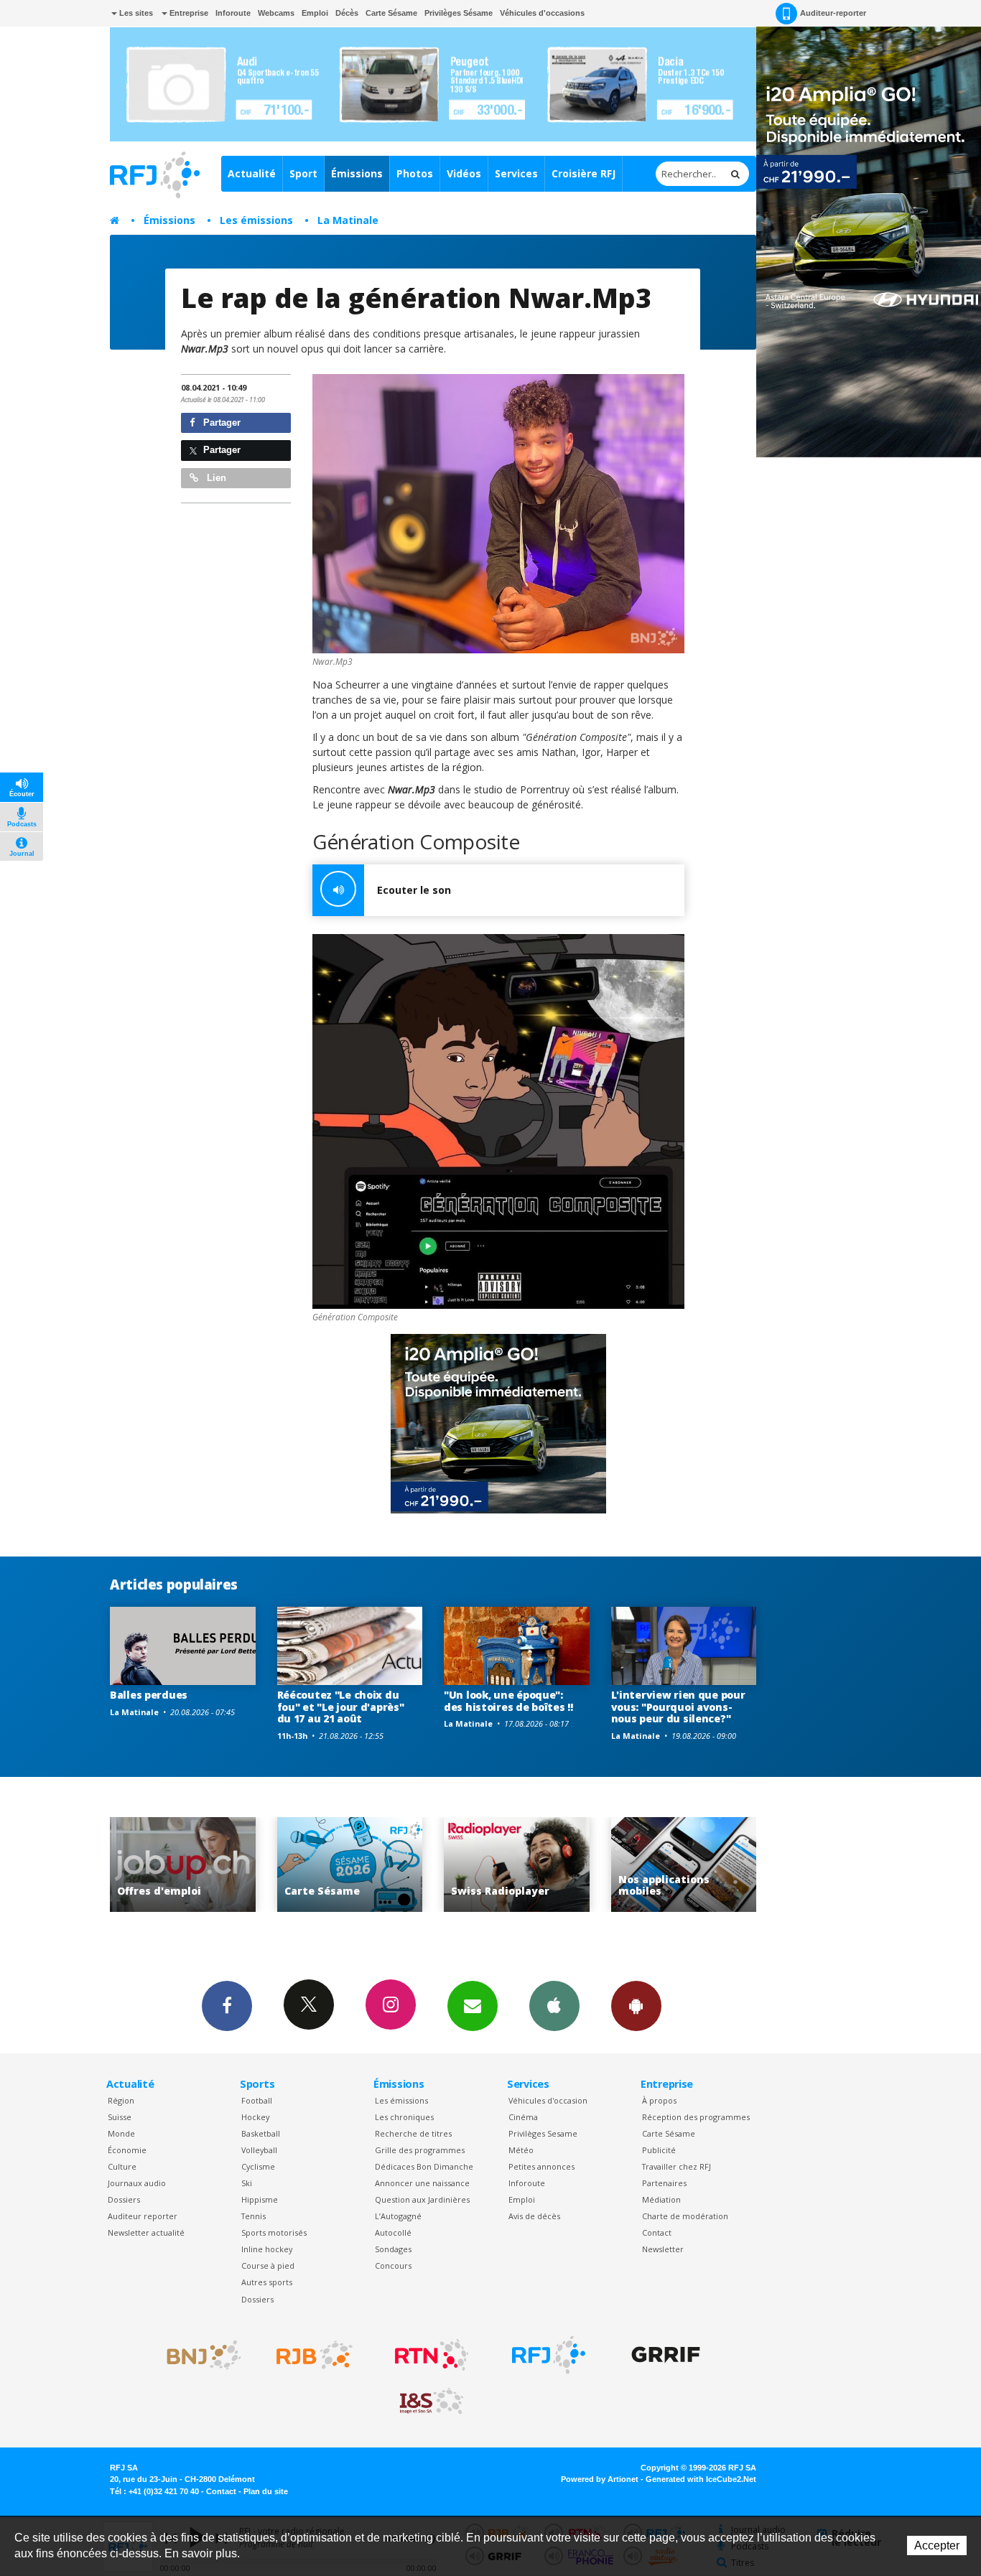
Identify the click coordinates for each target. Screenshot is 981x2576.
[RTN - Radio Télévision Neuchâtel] (432, 2355)
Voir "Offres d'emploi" (684, 1865)
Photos (415, 173)
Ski (247, 2183)
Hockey (255, 2117)
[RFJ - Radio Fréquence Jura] (549, 2355)
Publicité (659, 2150)
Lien (215, 478)
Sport (303, 173)
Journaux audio (137, 2183)
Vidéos (464, 173)
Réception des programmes (696, 2117)
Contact (657, 2232)
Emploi (315, 13)
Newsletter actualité (146, 2232)
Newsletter (663, 2249)
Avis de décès (534, 2216)
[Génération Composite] (498, 1121)
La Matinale (348, 220)
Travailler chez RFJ (677, 2166)
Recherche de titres (413, 2133)
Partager (220, 423)
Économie (127, 2150)
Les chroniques (404, 2117)
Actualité (252, 173)
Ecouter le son (414, 890)
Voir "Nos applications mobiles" (517, 1865)
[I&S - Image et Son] (432, 2402)
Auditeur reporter (143, 2216)
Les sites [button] (135, 13)
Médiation (661, 2199)
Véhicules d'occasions (542, 13)
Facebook (227, 2006)
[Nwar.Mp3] (498, 514)
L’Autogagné (398, 2216)
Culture (122, 2166)
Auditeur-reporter (833, 13)
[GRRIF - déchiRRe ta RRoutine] (666, 2355)
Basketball (261, 2133)
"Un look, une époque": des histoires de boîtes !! (508, 1701)
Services (516, 173)
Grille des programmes (420, 2150)
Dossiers (124, 2199)
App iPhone (554, 2006)
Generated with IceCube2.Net (701, 2479)
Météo (521, 2150)
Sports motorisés (274, 2232)
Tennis (254, 2216)
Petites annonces (541, 2166)
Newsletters (473, 2006)
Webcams (276, 13)
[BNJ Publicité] (197, 2355)
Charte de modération (685, 2216)
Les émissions (256, 220)
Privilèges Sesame (543, 2133)
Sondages (393, 2249)
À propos (659, 2100)
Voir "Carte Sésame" (183, 1865)
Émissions (357, 173)
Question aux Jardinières (422, 2199)
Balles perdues (149, 1695)
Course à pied (268, 2265)
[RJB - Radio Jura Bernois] (315, 2355)
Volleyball (259, 2150)
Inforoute (233, 13)
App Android (636, 2006)
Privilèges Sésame (459, 13)
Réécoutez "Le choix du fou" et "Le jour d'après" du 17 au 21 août (341, 1707)
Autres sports (267, 2282)
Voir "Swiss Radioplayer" (350, 1865)
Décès (347, 13)
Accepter (937, 2545)
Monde (121, 2133)
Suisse (120, 2117)
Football (257, 2100)
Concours (393, 2265)
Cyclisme (258, 2166)
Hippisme (260, 2199)
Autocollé (393, 2232)
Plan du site (266, 2491)
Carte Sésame (391, 13)
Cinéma (523, 2117)
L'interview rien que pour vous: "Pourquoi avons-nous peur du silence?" (678, 1707)
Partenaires (664, 2183)
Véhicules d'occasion (548, 2100)
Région (121, 2100)
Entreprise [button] (188, 13)
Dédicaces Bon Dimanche (424, 2166)
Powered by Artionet (600, 2479)
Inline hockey (267, 2249)
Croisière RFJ (584, 173)
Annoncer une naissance (422, 2183)
